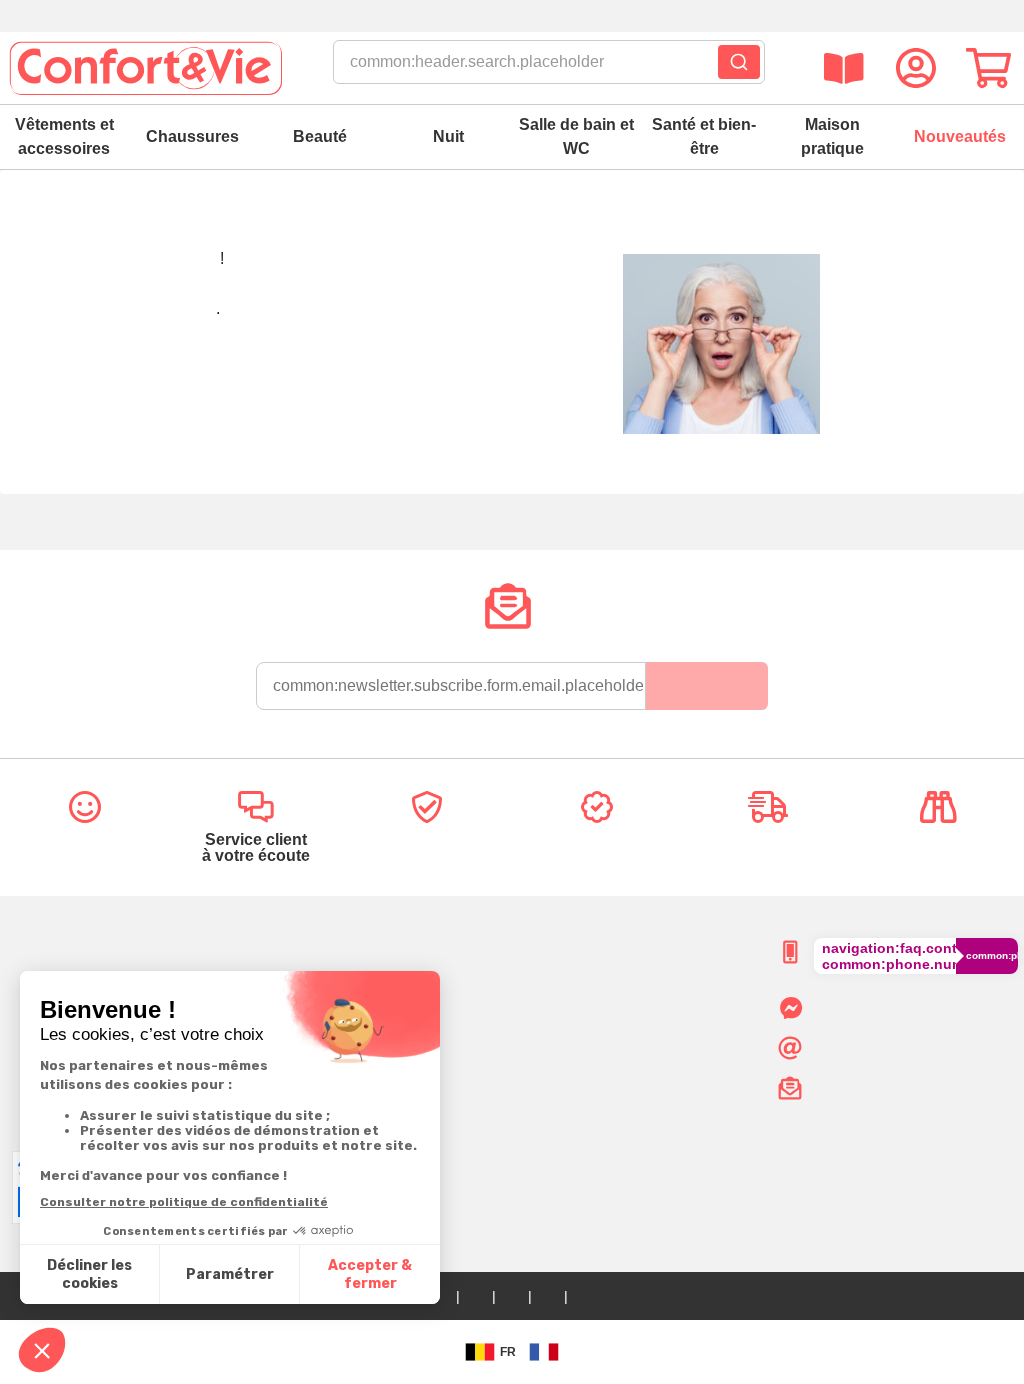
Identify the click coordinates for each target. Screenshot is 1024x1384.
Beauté (320, 136)
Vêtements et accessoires (64, 136)
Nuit (448, 136)
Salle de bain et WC (576, 136)
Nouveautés (960, 136)
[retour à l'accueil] (145, 68)
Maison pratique (832, 136)
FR (508, 1352)
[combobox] (549, 68)
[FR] (544, 1352)
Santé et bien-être (704, 136)
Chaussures (192, 136)
